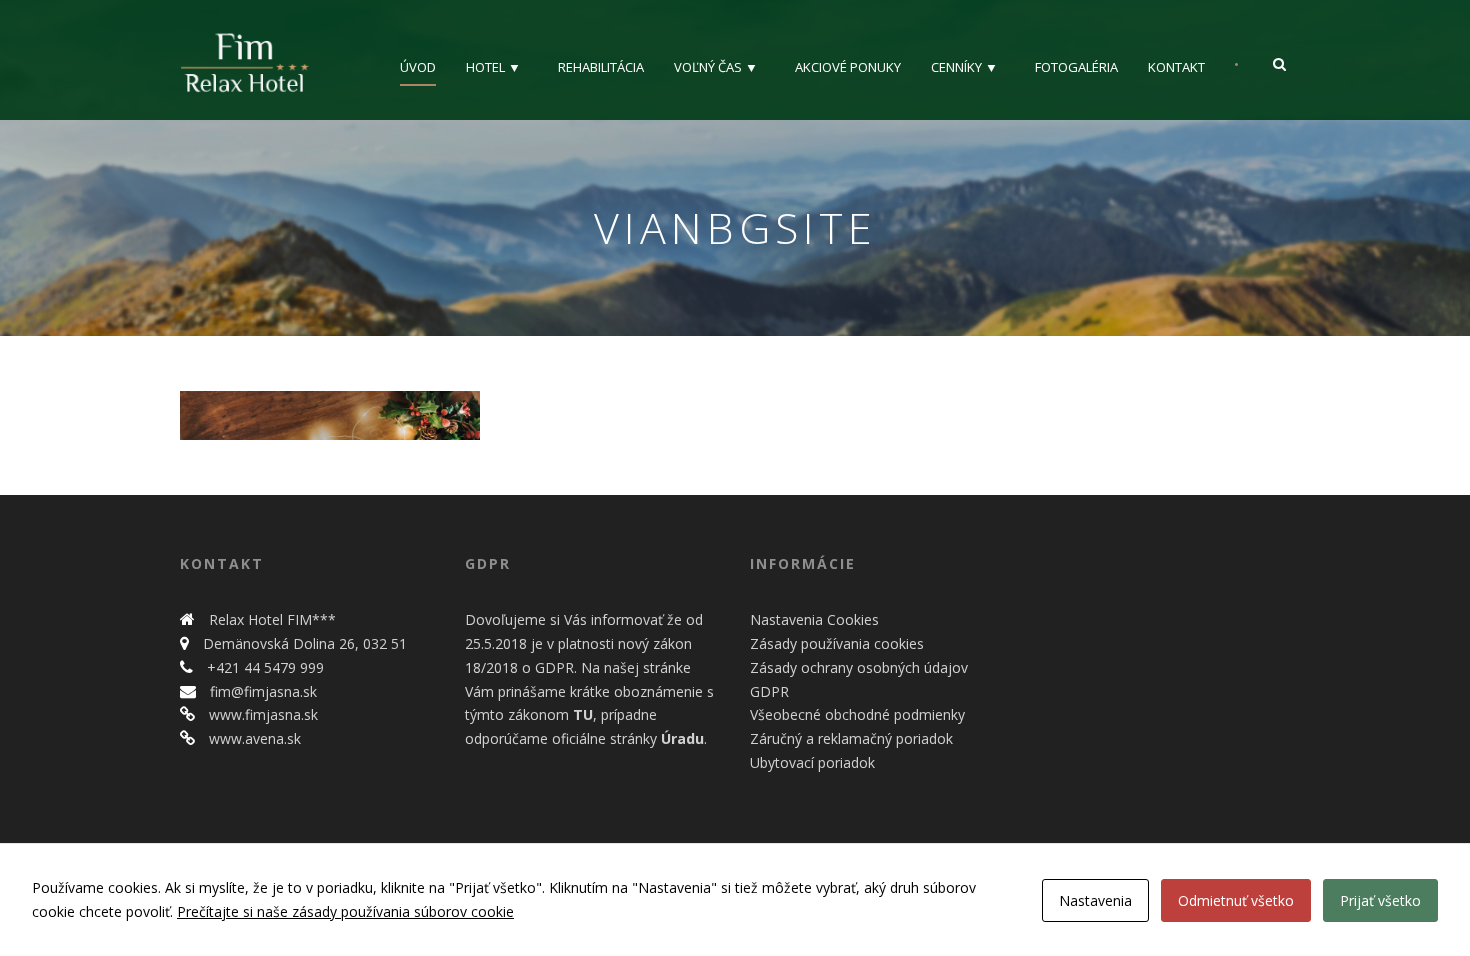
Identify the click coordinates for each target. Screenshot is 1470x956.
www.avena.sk (253, 738)
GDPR (769, 691)
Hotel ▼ (493, 67)
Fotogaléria (1076, 67)
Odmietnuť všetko (1236, 900)
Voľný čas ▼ (716, 67)
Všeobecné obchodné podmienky (857, 714)
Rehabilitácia (601, 67)
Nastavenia (1095, 900)
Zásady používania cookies (837, 643)
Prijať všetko (1380, 900)
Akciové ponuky (848, 67)
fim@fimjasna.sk (261, 691)
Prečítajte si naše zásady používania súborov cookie (345, 911)
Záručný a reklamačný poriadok (851, 738)
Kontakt (1176, 67)
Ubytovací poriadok (812, 762)
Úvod (418, 67)
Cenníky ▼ (964, 67)
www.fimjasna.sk (261, 714)
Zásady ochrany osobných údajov (859, 667)
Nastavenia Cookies (814, 619)
